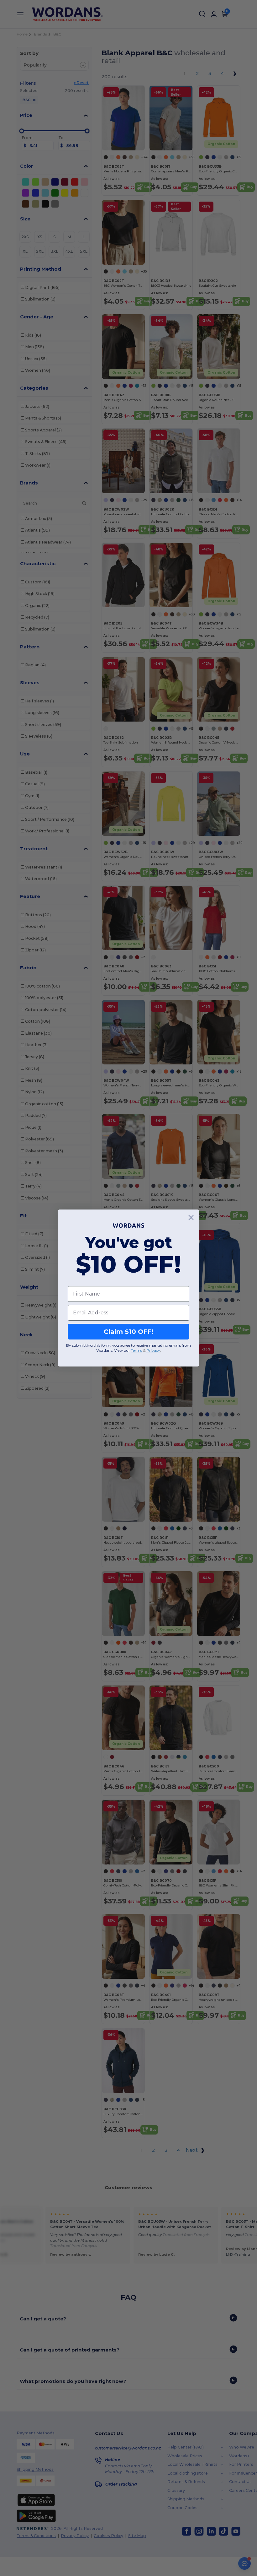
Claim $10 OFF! (128, 1332)
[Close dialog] (191, 1218)
